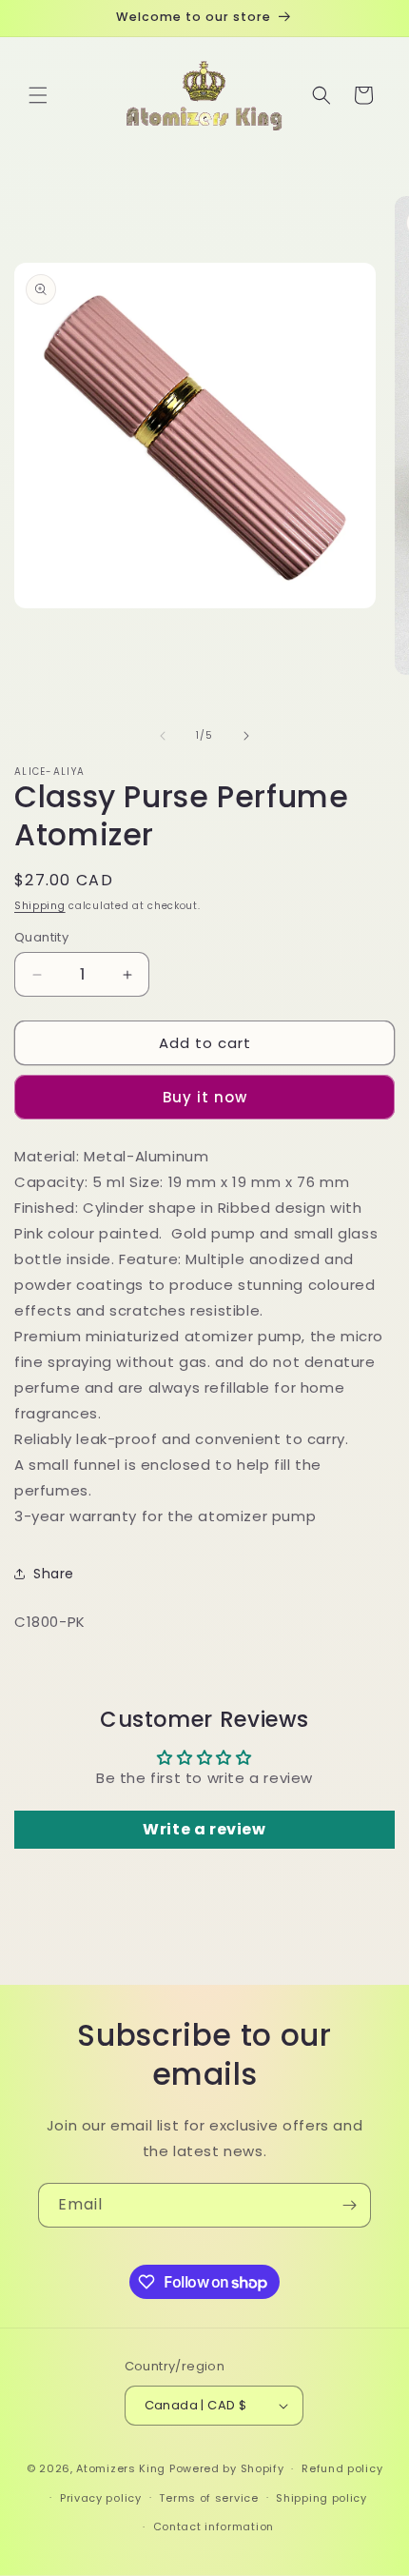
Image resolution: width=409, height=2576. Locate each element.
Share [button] (54, 1574)
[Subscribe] (349, 2205)
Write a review (204, 1829)
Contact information (214, 2526)
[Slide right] (246, 736)
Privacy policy (101, 2498)
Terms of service (208, 2498)
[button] (38, 95)
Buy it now (205, 1097)
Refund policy (342, 2468)
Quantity (41, 937)
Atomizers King (121, 2468)
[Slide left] (163, 736)
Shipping (40, 906)
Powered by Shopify (227, 2468)
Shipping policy (321, 2498)
